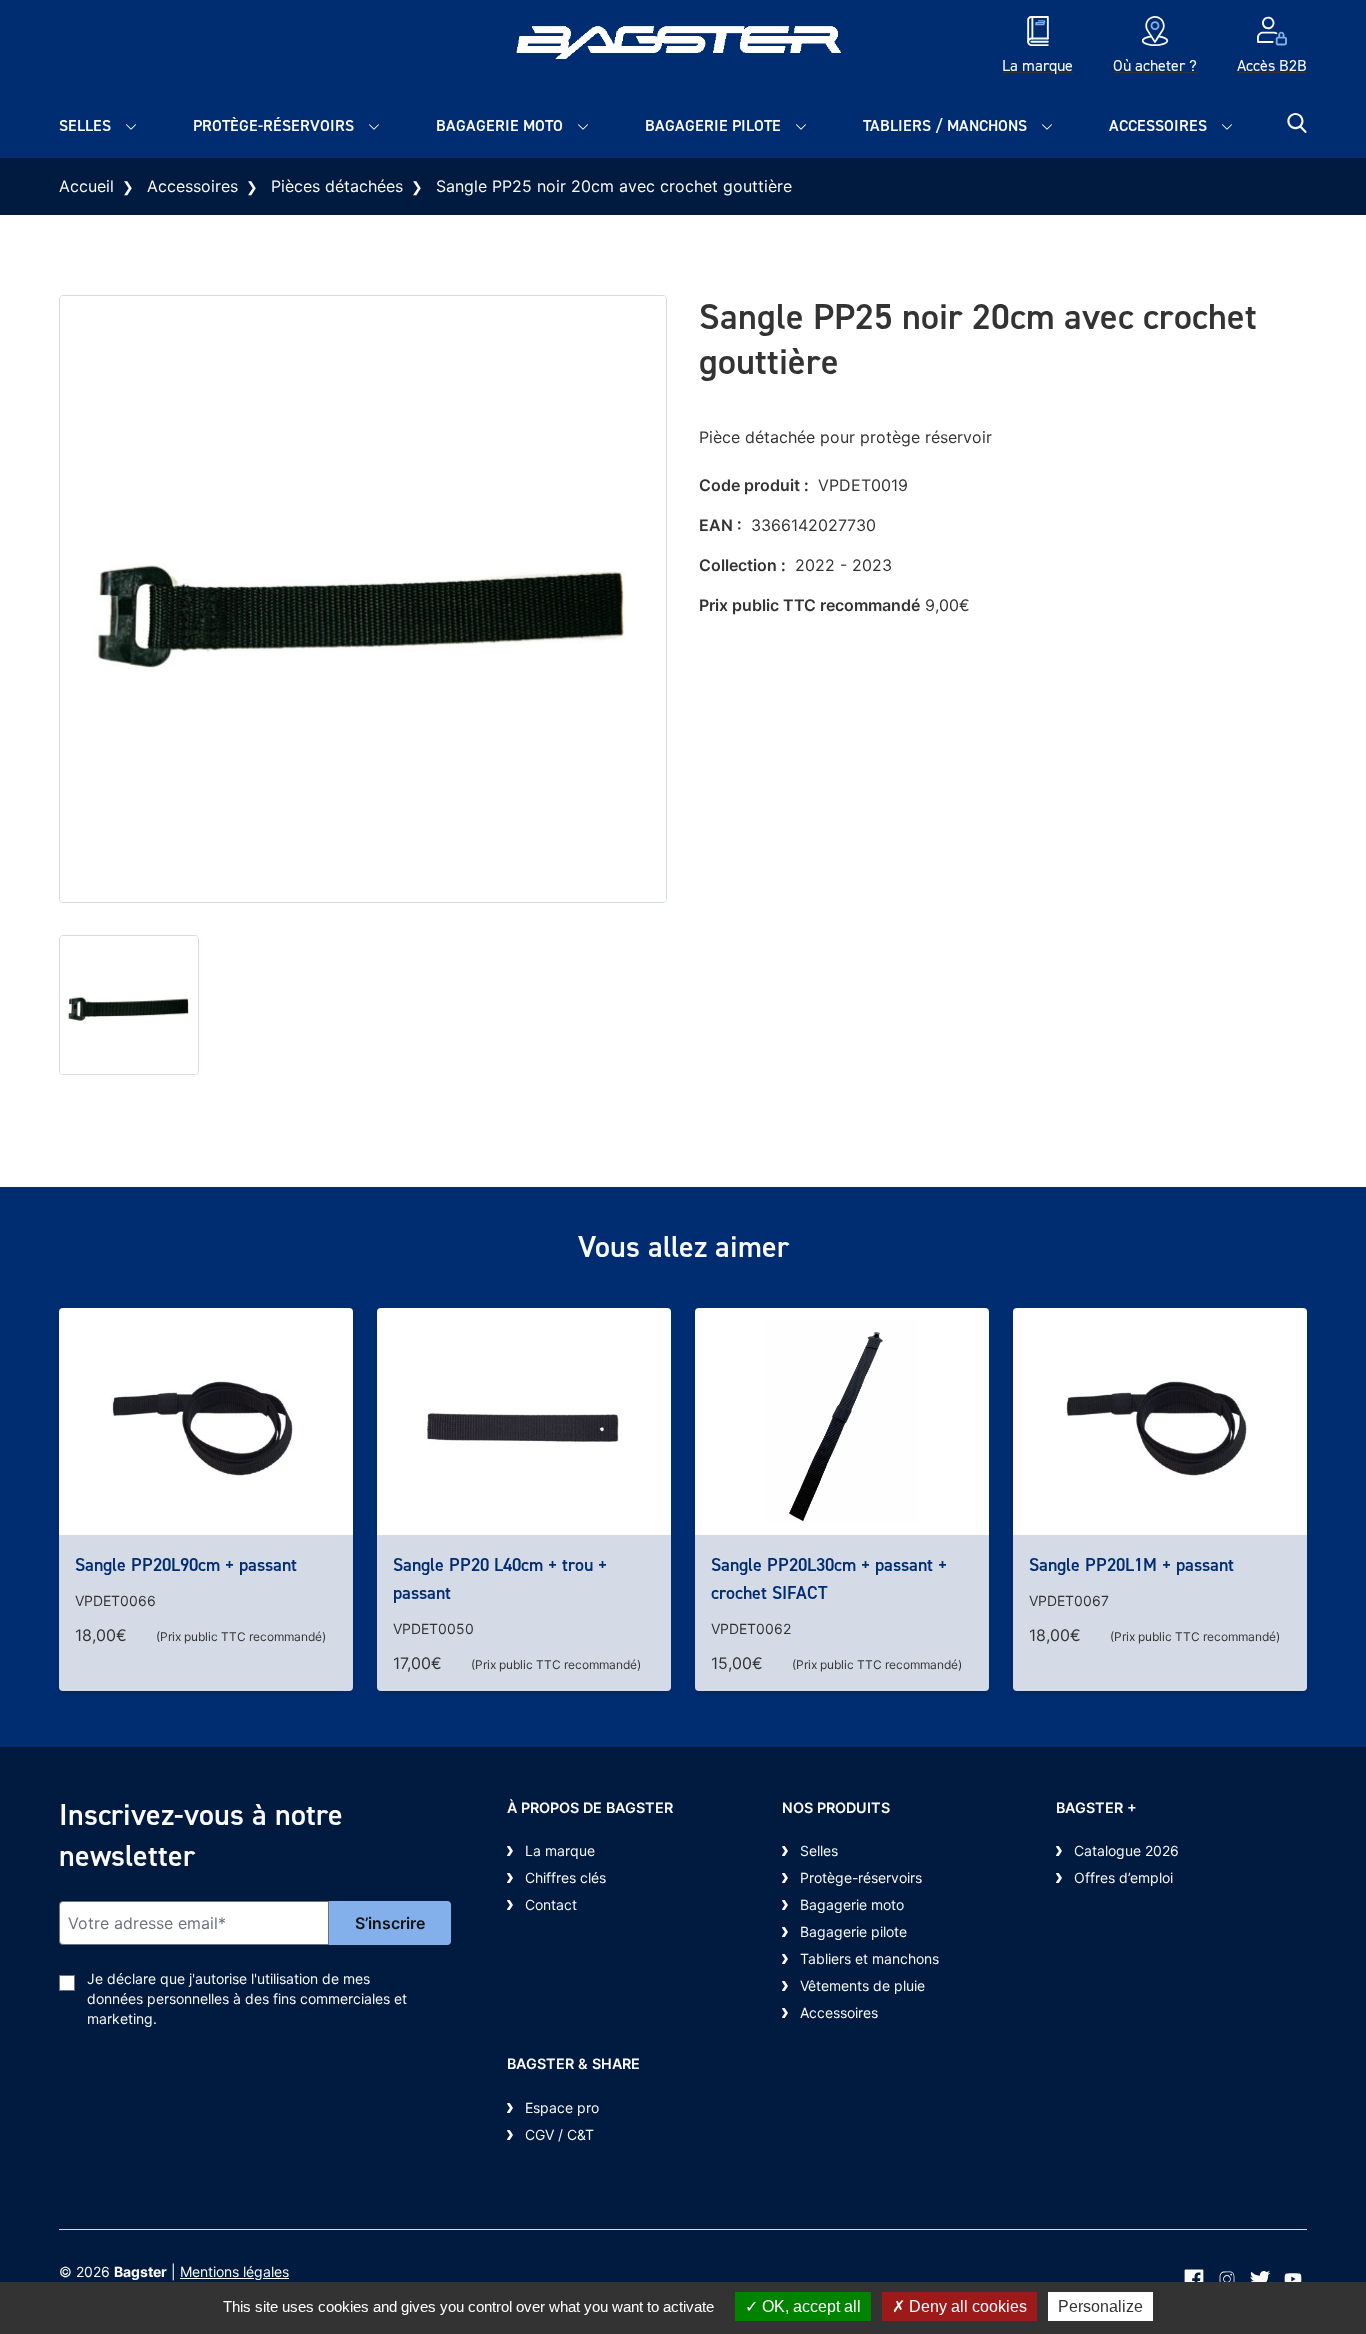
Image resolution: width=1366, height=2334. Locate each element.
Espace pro (562, 2107)
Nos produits (836, 1807)
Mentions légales (234, 2271)
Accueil (86, 186)
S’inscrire (390, 1923)
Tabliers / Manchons (945, 125)
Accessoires (1158, 125)
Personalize (1100, 2306)
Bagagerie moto (499, 125)
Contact (551, 1904)
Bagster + (1096, 1807)
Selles (85, 125)
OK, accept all (809, 2306)
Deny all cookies (966, 2306)
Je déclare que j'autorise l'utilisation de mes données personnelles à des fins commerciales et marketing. (247, 1998)
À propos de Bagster (590, 1807)
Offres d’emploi (1123, 1877)
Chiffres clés (565, 1877)
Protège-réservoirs (273, 125)
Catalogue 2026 (1126, 1850)
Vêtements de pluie (862, 1985)
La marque (560, 1850)
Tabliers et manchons (869, 1958)
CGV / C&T (559, 2134)
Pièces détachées (337, 186)
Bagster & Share (573, 2063)
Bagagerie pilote (713, 125)
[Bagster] (683, 47)
